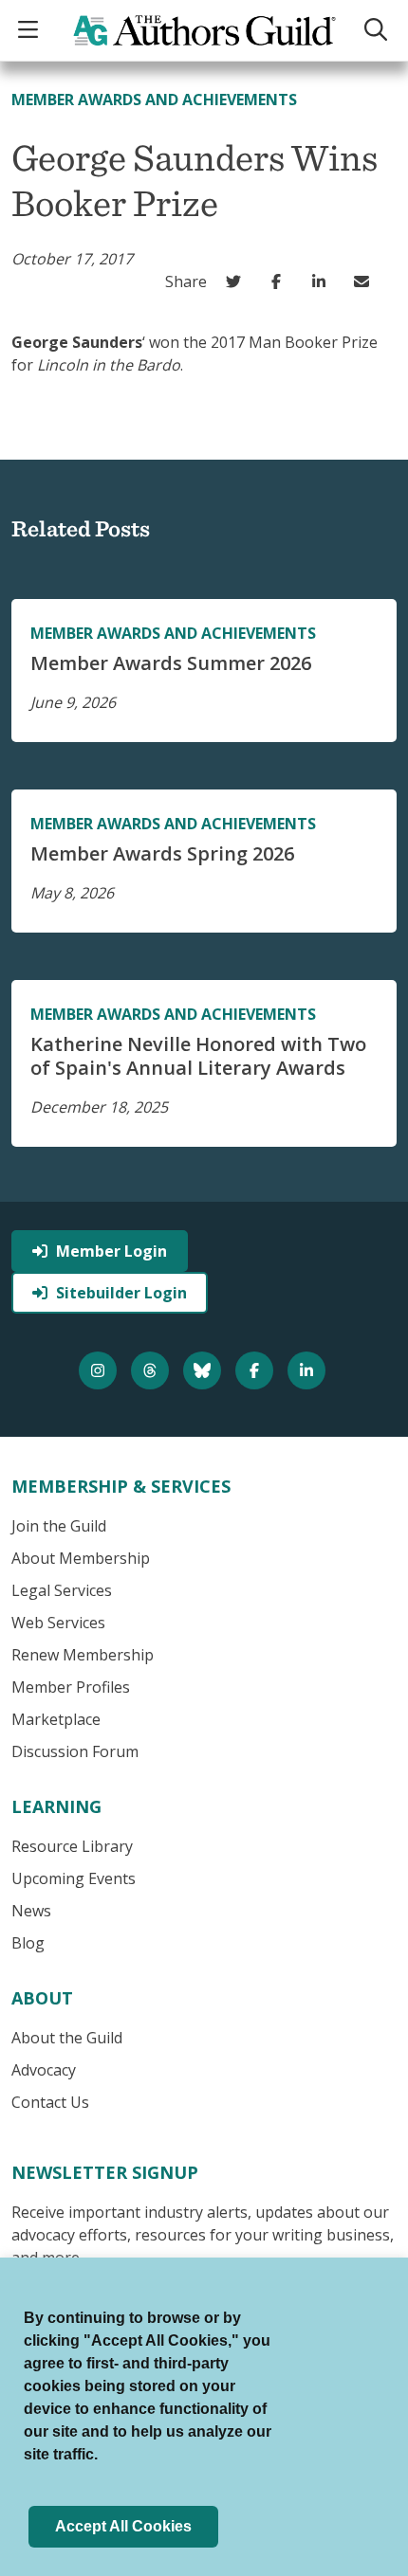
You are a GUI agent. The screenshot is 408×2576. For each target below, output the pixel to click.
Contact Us (50, 2102)
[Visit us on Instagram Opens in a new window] (100, 1370)
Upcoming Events (74, 1878)
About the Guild (67, 2038)
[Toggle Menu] (30, 31)
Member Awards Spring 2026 (162, 853)
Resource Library (72, 1846)
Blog (28, 1943)
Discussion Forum (75, 1751)
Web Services (58, 1623)
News (31, 1911)
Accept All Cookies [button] (123, 2526)
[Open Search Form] (378, 31)
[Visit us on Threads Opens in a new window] (152, 1370)
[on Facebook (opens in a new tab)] (280, 281)
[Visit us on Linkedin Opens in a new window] (309, 1370)
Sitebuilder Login (121, 1293)
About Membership (81, 1558)
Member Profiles (71, 1687)
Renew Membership (83, 1655)
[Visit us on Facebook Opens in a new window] (257, 1370)
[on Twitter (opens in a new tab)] (238, 281)
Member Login (111, 1251)
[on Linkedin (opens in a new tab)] (323, 281)
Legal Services (62, 1590)
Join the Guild (59, 1526)
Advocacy (44, 2070)
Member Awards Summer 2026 (171, 663)
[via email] (366, 281)
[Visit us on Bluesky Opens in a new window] (204, 1370)
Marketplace (56, 1719)
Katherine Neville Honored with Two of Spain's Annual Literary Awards (198, 1056)
